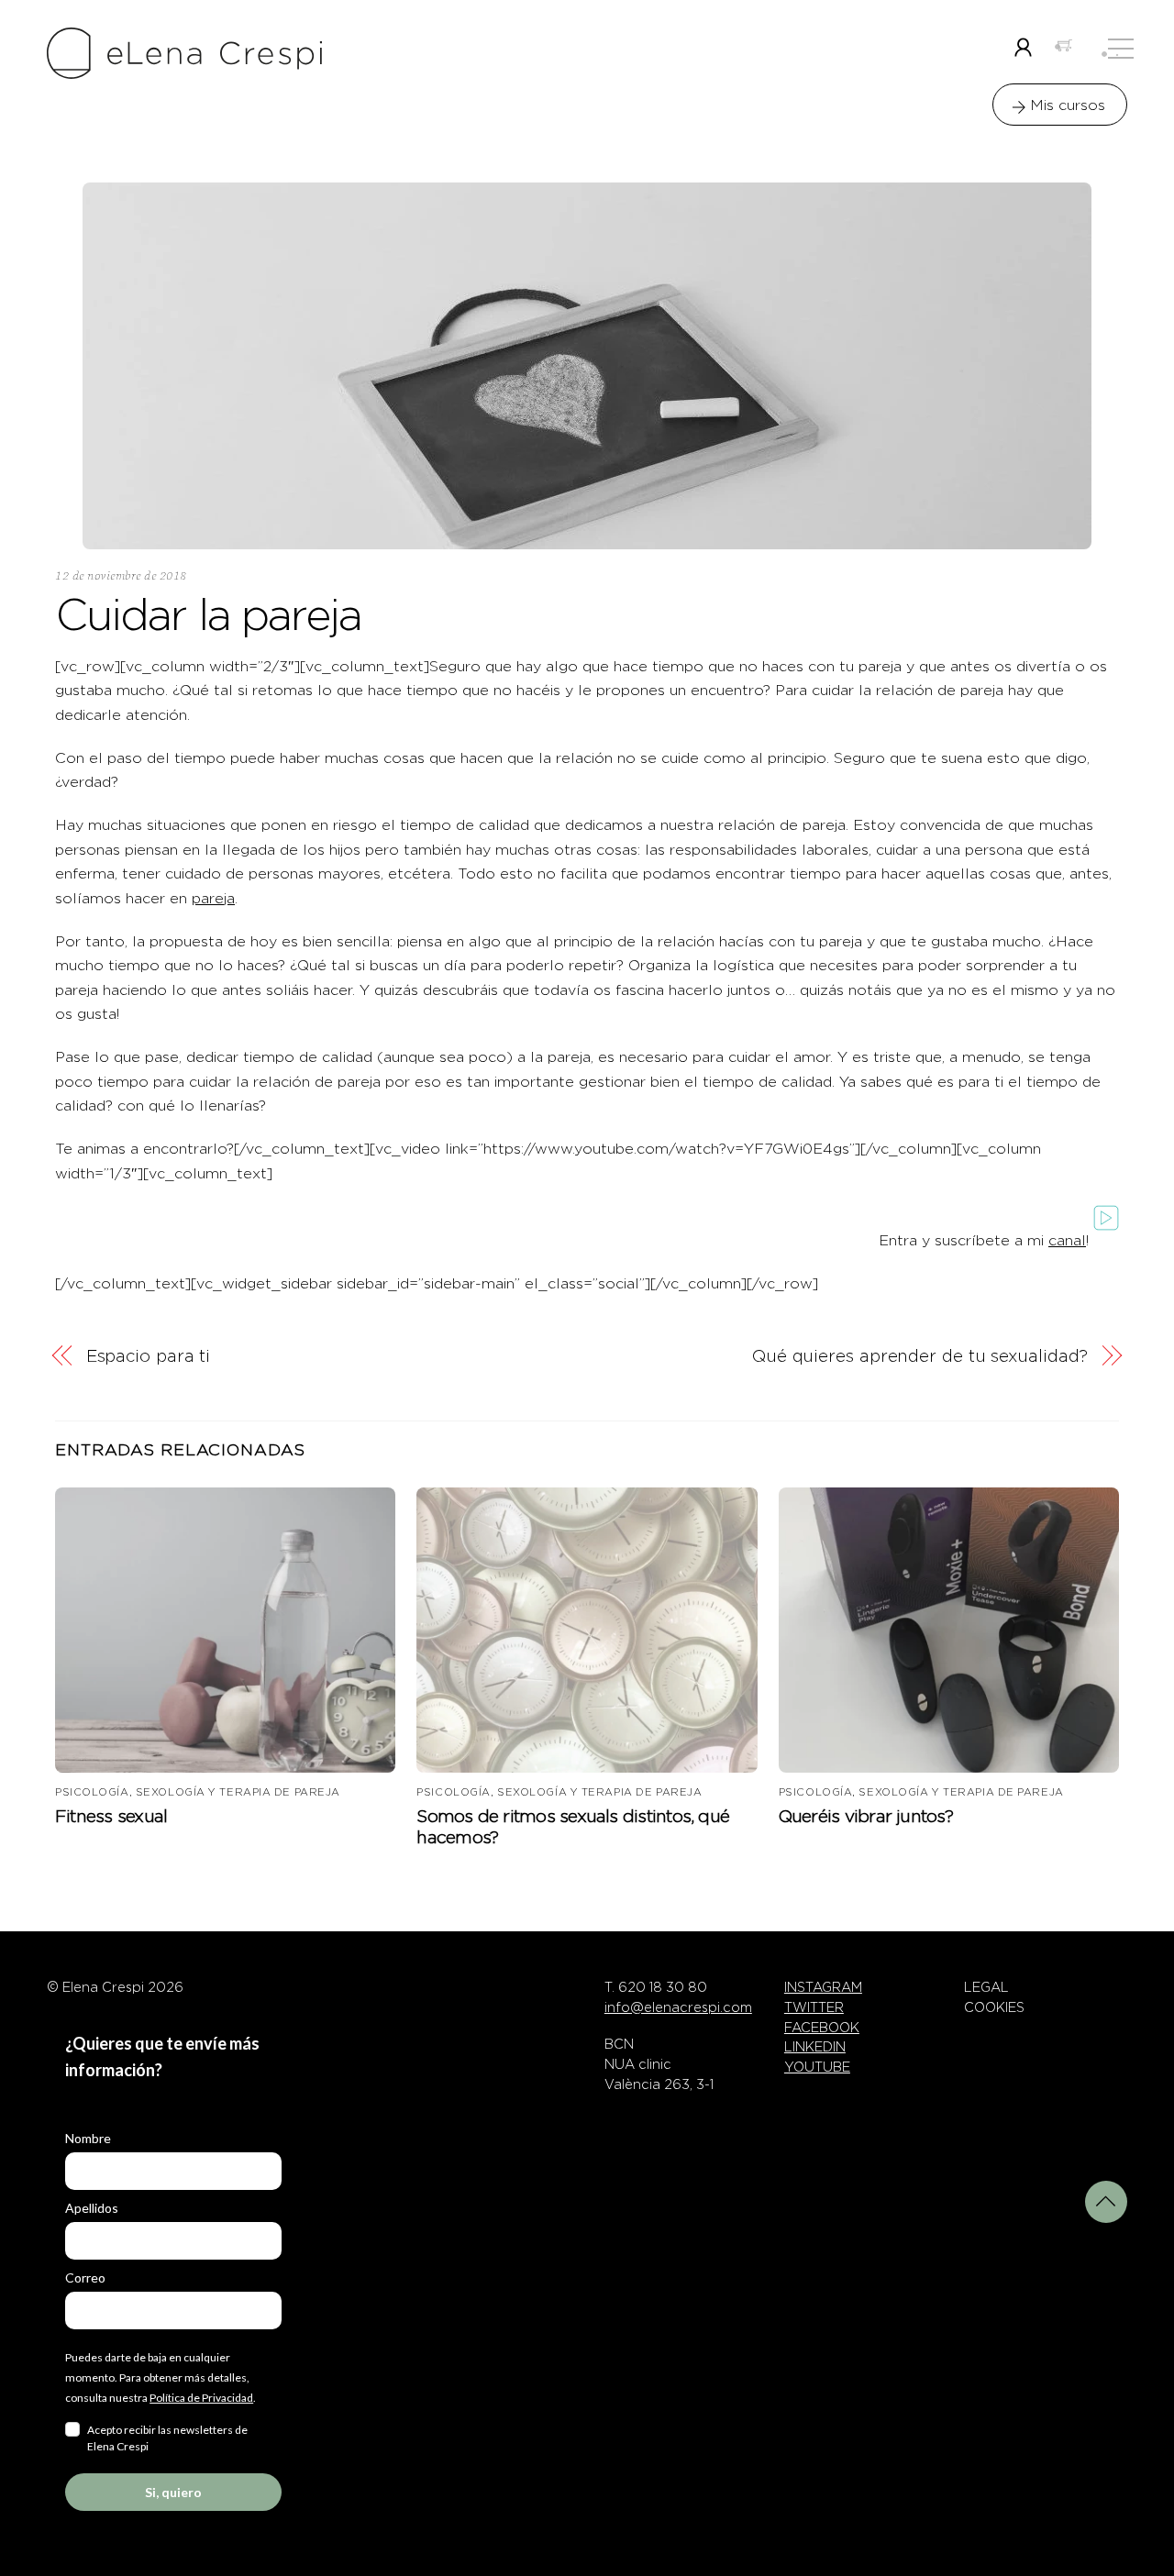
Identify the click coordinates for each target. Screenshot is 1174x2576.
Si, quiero (173, 2492)
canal (1067, 1240)
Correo (85, 2277)
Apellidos (92, 2208)
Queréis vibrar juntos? (866, 1816)
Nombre (88, 2138)
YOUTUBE (817, 2067)
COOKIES (994, 2007)
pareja (213, 898)
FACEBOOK (822, 2028)
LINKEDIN (815, 2047)
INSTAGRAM (823, 1987)
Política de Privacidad (201, 2398)
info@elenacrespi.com (678, 2007)
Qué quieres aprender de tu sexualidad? (920, 1356)
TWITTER (814, 2007)
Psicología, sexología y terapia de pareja (198, 1792)
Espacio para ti (149, 1356)
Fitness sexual (111, 1816)
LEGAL (986, 1987)
